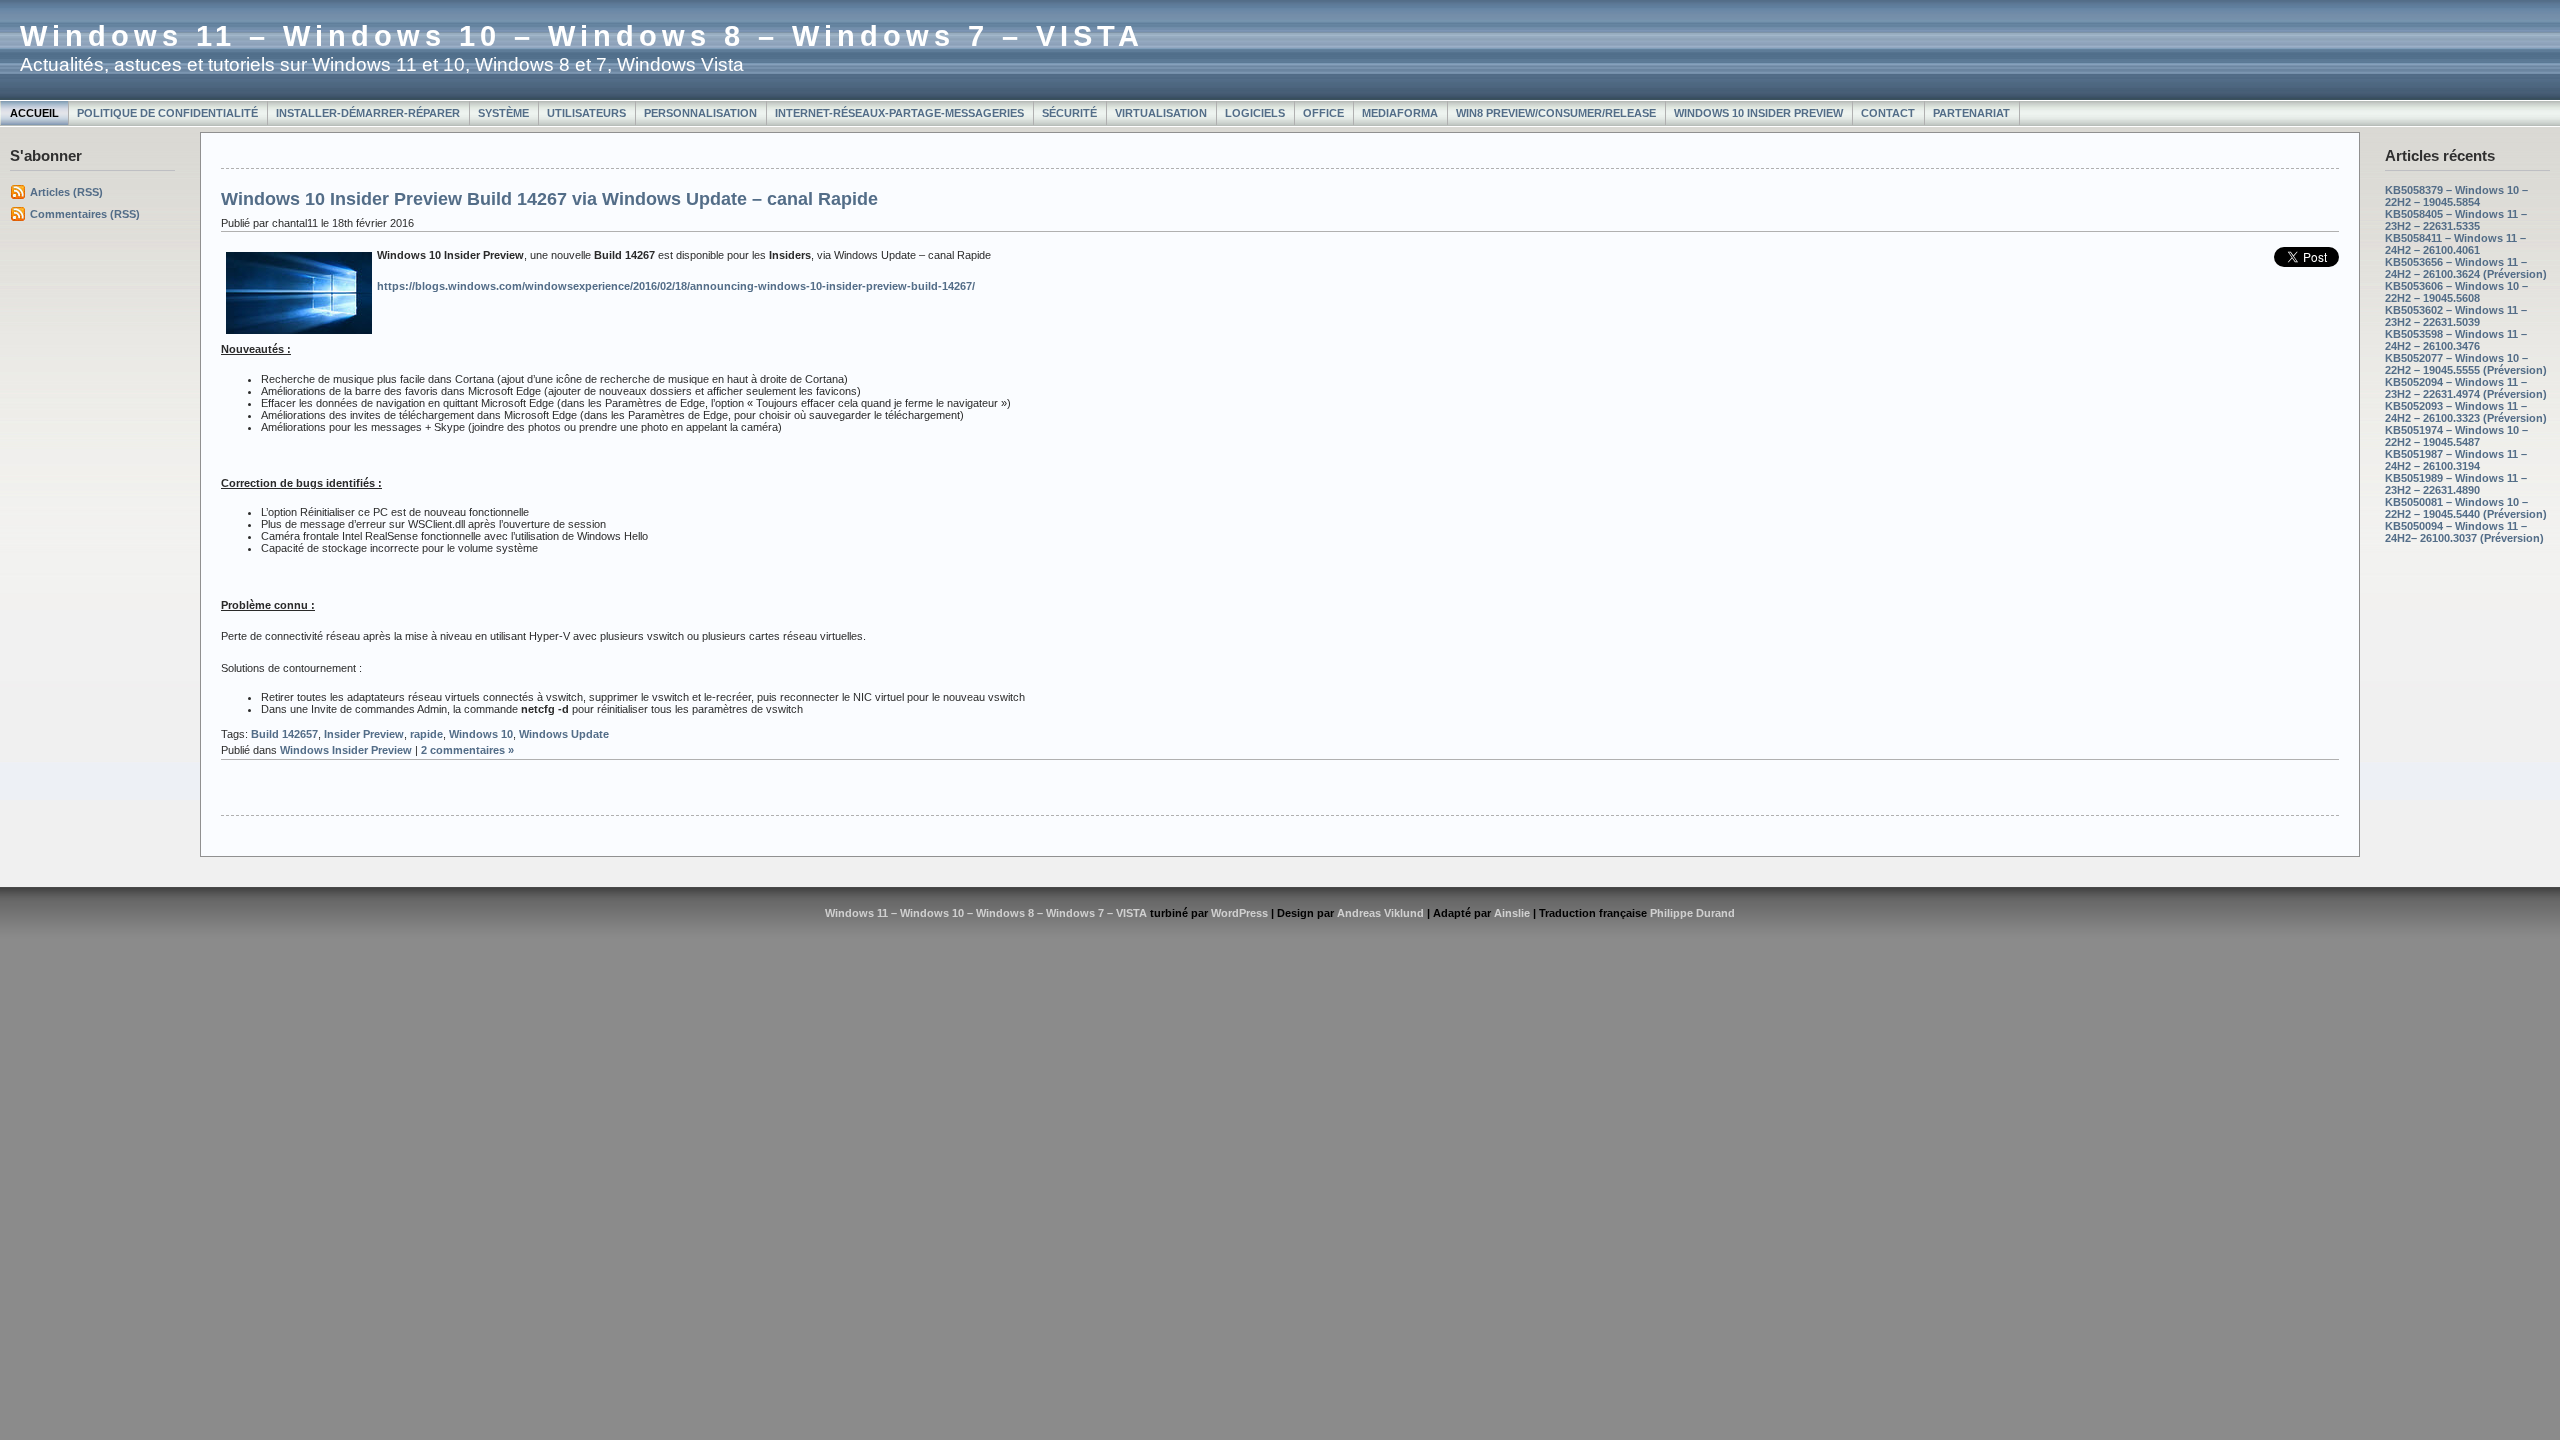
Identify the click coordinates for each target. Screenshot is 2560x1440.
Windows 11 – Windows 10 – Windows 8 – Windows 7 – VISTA (582, 36)
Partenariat (1971, 113)
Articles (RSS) (66, 192)
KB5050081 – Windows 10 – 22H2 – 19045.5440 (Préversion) (2466, 508)
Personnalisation (700, 113)
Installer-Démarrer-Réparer (368, 113)
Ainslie (1512, 913)
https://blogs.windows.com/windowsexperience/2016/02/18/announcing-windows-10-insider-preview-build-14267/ (676, 286)
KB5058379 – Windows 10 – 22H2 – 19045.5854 (2456, 196)
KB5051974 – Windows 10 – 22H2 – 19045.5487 (2456, 436)
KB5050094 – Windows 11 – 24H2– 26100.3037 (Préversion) (2464, 532)
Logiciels (1255, 113)
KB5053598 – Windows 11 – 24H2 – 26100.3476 (2456, 340)
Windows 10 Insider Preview (1758, 113)
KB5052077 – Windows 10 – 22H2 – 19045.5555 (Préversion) (2466, 364)
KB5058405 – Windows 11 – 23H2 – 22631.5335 (2456, 220)
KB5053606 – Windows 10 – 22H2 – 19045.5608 (2456, 292)
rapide (426, 734)
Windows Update (564, 734)
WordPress (1239, 913)
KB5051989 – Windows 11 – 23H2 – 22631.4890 (2456, 484)
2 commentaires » (467, 750)
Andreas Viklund (1380, 913)
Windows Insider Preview (346, 750)
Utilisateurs (586, 113)
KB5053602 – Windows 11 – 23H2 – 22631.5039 (2456, 316)
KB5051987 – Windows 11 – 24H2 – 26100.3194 (2456, 460)
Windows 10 (481, 734)
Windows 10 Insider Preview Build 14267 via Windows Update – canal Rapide (549, 199)
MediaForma (1400, 113)
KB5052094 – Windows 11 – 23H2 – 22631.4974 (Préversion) (2466, 388)
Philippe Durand (1692, 913)
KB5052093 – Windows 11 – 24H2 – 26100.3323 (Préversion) (2466, 412)
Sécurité (1069, 113)
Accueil (34, 113)
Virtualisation (1161, 113)
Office (1323, 113)
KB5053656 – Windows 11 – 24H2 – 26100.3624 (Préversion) (2466, 268)
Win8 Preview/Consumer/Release (1556, 113)
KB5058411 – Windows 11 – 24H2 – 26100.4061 (2455, 244)
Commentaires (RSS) (85, 214)
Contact (1888, 113)
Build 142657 (284, 734)
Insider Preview (364, 734)
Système (503, 113)
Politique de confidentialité (167, 113)
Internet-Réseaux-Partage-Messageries (899, 113)
